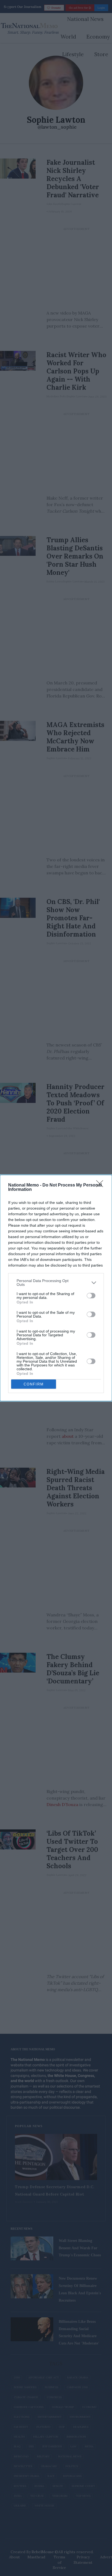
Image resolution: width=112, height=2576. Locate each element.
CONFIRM (34, 1384)
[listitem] (56, 1283)
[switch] (91, 1296)
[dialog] (56, 1288)
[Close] (101, 1185)
